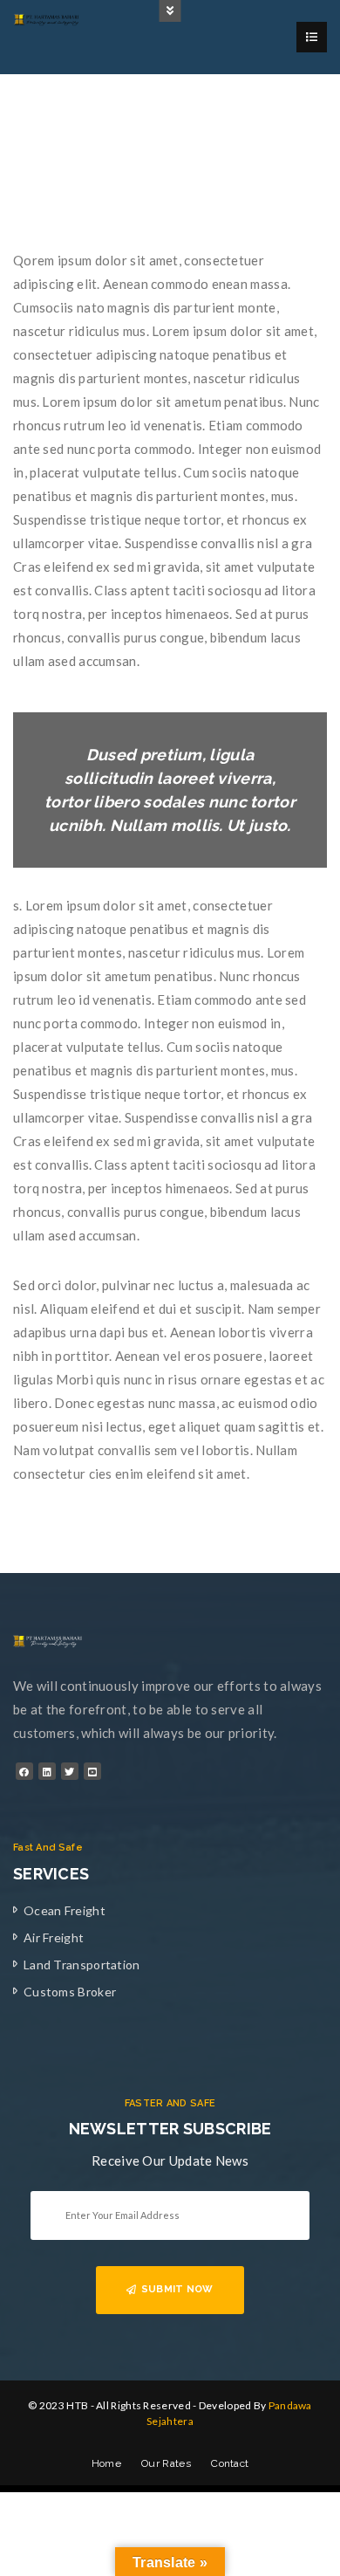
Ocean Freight (65, 1910)
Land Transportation (82, 1965)
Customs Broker (70, 1992)
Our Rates (166, 2463)
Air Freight (54, 1937)
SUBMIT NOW (177, 2289)
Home (106, 2463)
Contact (230, 2463)
